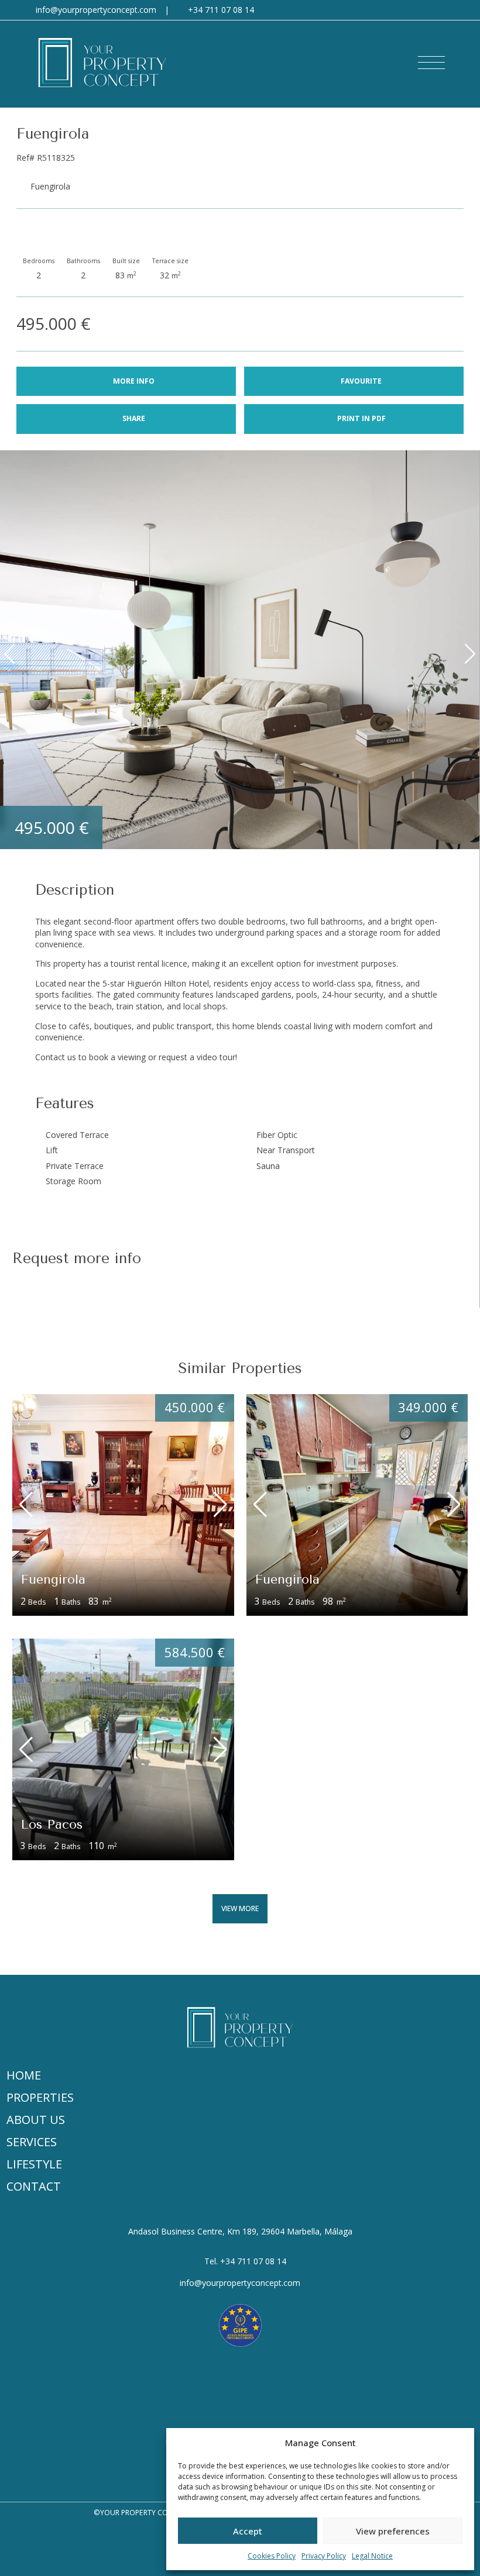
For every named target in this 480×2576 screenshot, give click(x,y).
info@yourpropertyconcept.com (96, 10)
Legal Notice (372, 2556)
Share (134, 418)
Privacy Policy (324, 2556)
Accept (248, 2531)
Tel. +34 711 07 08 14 (245, 2261)
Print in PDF (361, 418)
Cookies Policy (272, 2556)
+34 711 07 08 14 (221, 10)
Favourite (361, 381)
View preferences (393, 2531)
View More (240, 1908)
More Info (134, 381)
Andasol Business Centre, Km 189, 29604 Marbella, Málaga (240, 2231)
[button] (431, 63)
